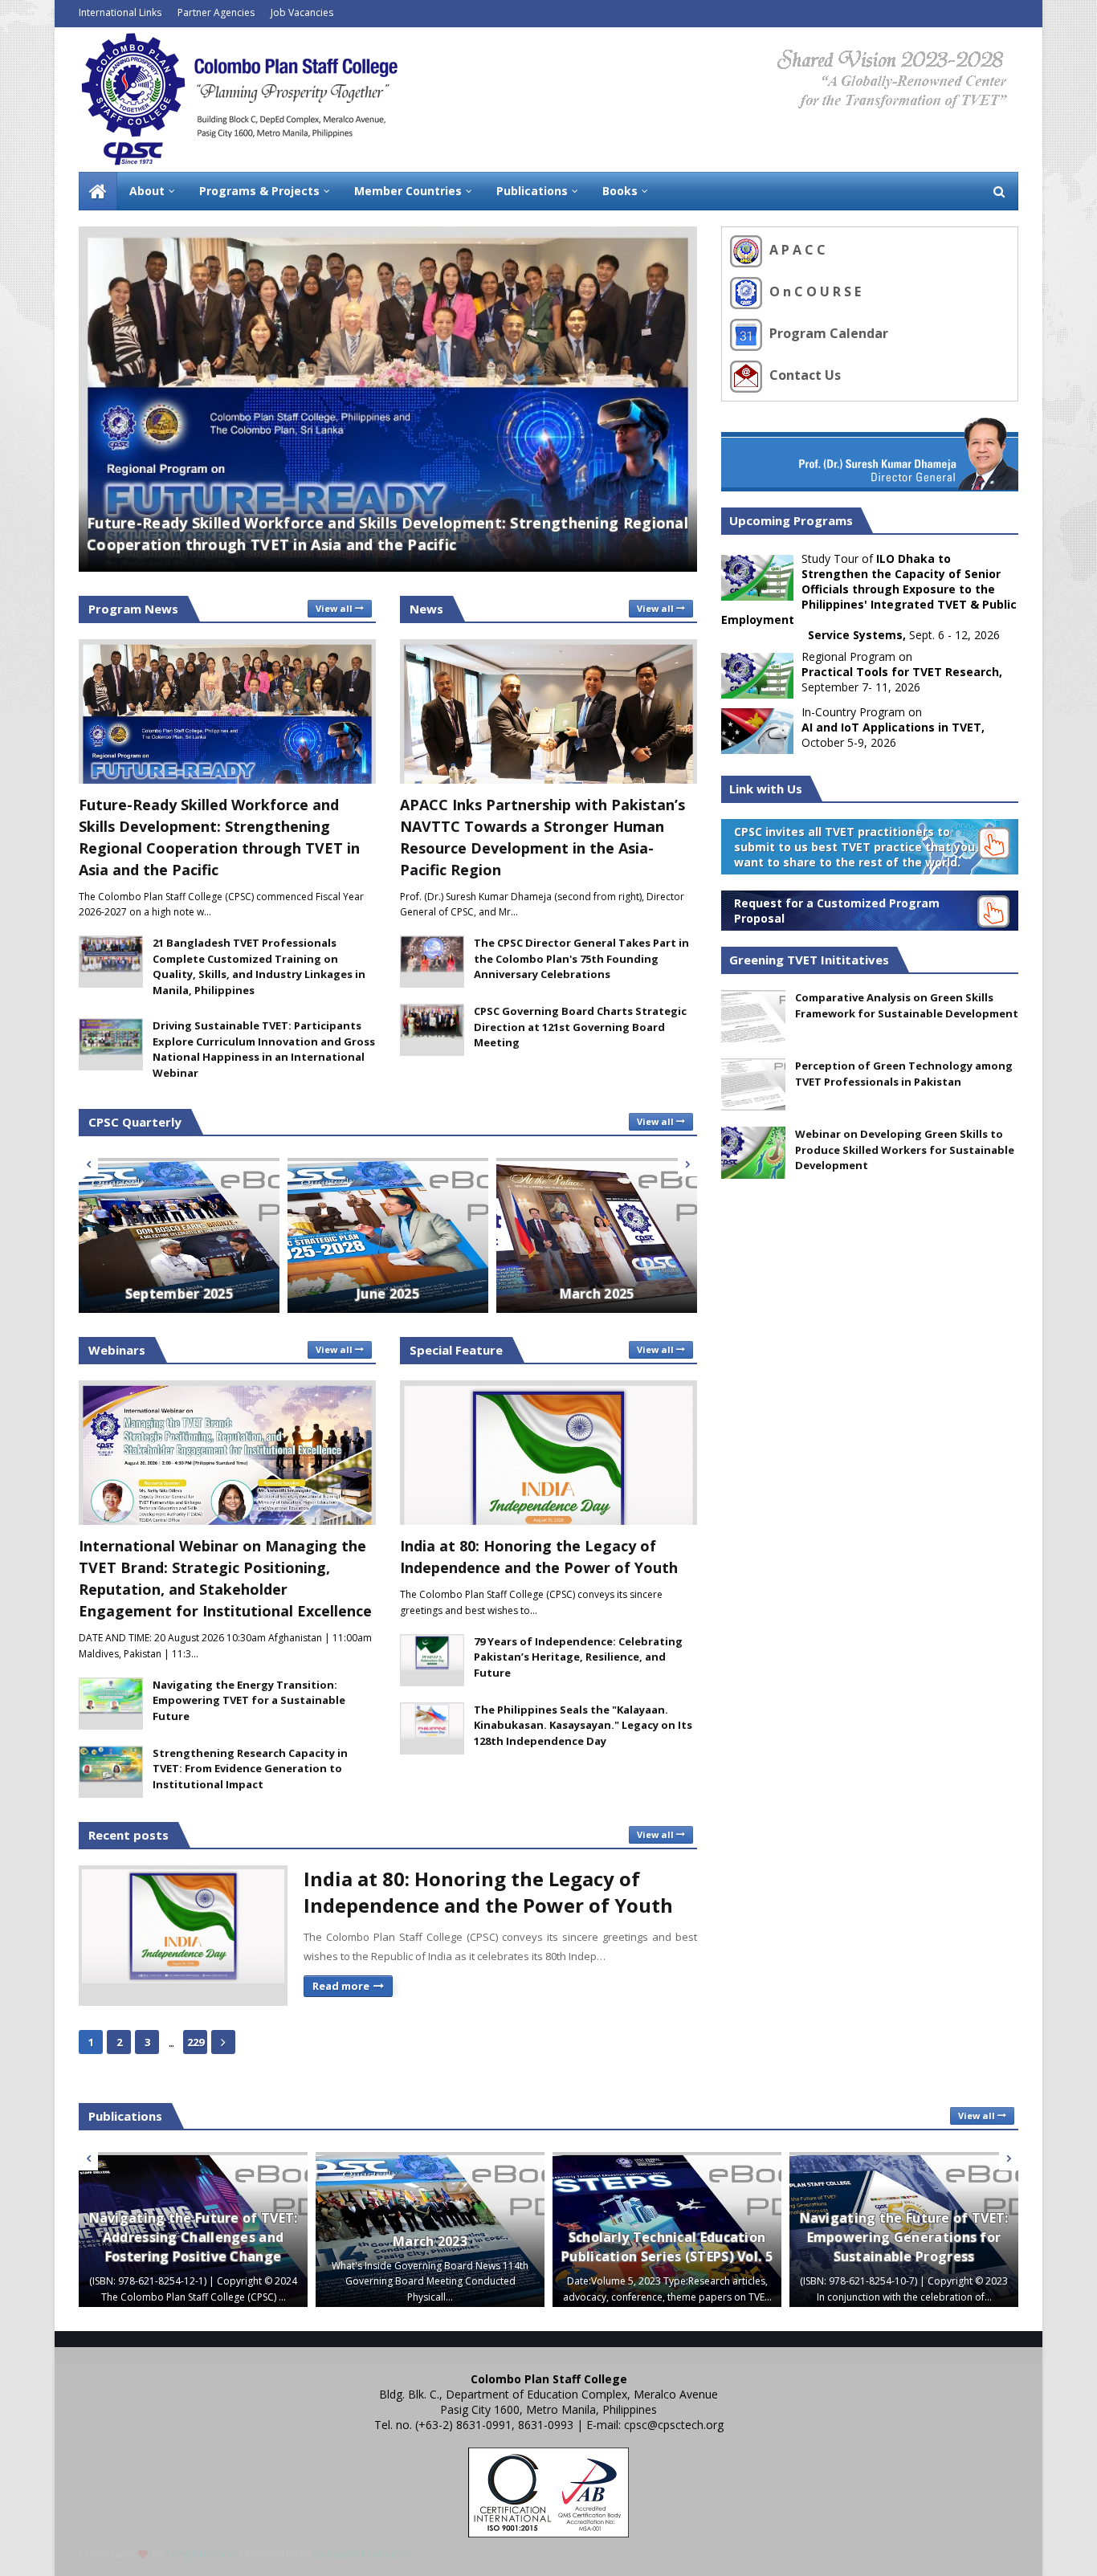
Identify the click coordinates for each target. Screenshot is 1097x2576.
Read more (341, 1986)
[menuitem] (98, 191)
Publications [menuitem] (532, 191)
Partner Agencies (216, 12)
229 (196, 2042)
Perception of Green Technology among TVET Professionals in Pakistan (904, 1074)
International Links (120, 12)
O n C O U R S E (814, 291)
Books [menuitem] (620, 191)
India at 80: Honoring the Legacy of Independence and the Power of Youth (539, 1557)
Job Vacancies (302, 12)
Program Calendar (827, 333)
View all (334, 608)
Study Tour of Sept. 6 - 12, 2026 (869, 597)
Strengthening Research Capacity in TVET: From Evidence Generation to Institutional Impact (250, 1769)
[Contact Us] (748, 375)
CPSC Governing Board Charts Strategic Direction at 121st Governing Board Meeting (580, 1027)
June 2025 (388, 1294)
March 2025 (597, 1294)
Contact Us (803, 375)
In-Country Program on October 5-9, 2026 (893, 727)
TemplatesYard (200, 2554)
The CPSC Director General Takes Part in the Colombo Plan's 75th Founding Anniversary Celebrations (581, 958)
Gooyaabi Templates (361, 2554)
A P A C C (796, 250)
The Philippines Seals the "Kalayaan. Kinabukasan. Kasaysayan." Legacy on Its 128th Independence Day (583, 1725)
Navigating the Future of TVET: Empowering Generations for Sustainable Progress (904, 2237)
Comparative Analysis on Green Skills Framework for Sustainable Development (907, 1005)
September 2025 (179, 1294)
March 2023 (430, 2241)
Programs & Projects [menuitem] (259, 191)
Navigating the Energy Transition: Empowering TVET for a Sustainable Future (249, 1700)
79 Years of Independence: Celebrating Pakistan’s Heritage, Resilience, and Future (578, 1657)
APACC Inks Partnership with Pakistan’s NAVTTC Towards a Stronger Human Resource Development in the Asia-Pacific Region (542, 837)
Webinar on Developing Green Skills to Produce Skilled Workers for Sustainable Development (905, 1149)
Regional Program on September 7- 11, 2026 (902, 672)
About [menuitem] (147, 191)
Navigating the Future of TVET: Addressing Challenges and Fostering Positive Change (194, 2237)
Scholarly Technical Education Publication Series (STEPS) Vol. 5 (667, 2247)
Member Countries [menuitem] (408, 191)
